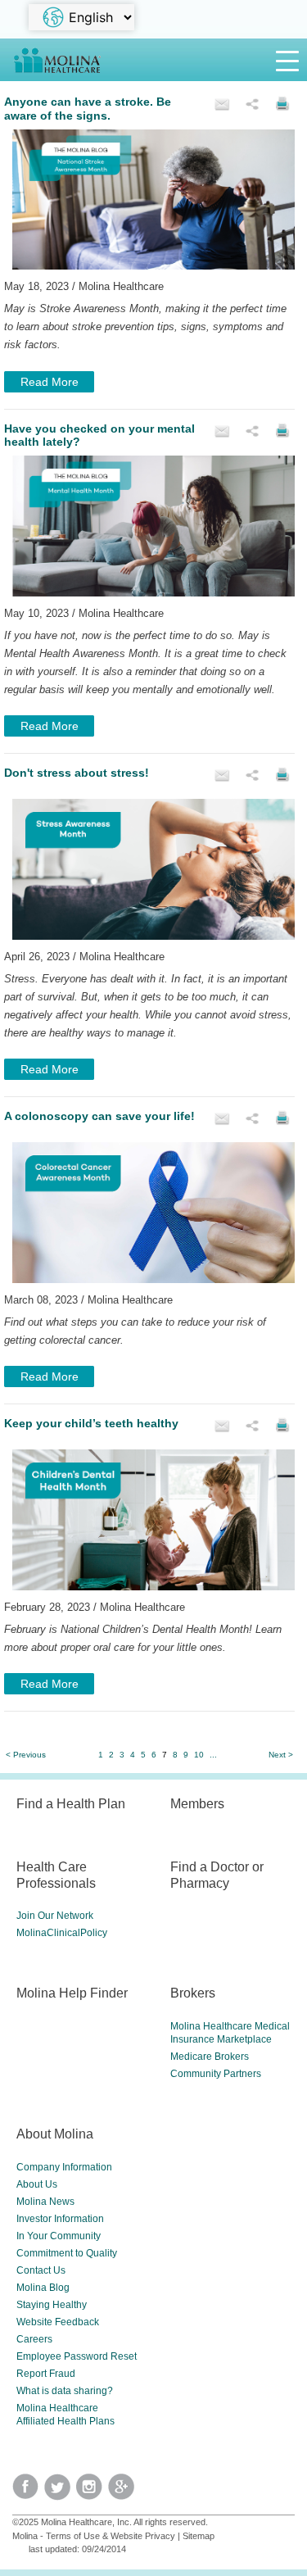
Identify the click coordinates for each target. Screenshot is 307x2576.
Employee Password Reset (77, 2356)
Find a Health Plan (71, 1803)
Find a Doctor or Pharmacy (217, 1875)
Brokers (193, 1993)
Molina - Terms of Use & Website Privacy (94, 2536)
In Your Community (59, 2236)
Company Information (64, 2167)
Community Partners (216, 2074)
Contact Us (41, 2270)
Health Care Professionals (56, 1875)
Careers (34, 2339)
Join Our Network (55, 1916)
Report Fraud (46, 2374)
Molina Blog (43, 2288)
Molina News (45, 2202)
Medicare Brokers (210, 2057)
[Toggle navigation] (287, 60)
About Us (37, 2184)
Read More (50, 382)
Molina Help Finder (72, 1993)
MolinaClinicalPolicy (62, 1933)
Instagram (92, 2492)
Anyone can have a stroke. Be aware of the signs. (88, 109)
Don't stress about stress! (77, 773)
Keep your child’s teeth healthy (91, 1423)
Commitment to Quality (67, 2253)
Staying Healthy (52, 2305)
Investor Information (60, 2219)
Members (197, 1803)
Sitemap (199, 2536)
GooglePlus (124, 2492)
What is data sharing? (65, 2391)
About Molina (55, 2134)
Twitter (28, 2492)
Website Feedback (58, 2322)
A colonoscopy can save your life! (99, 1116)
